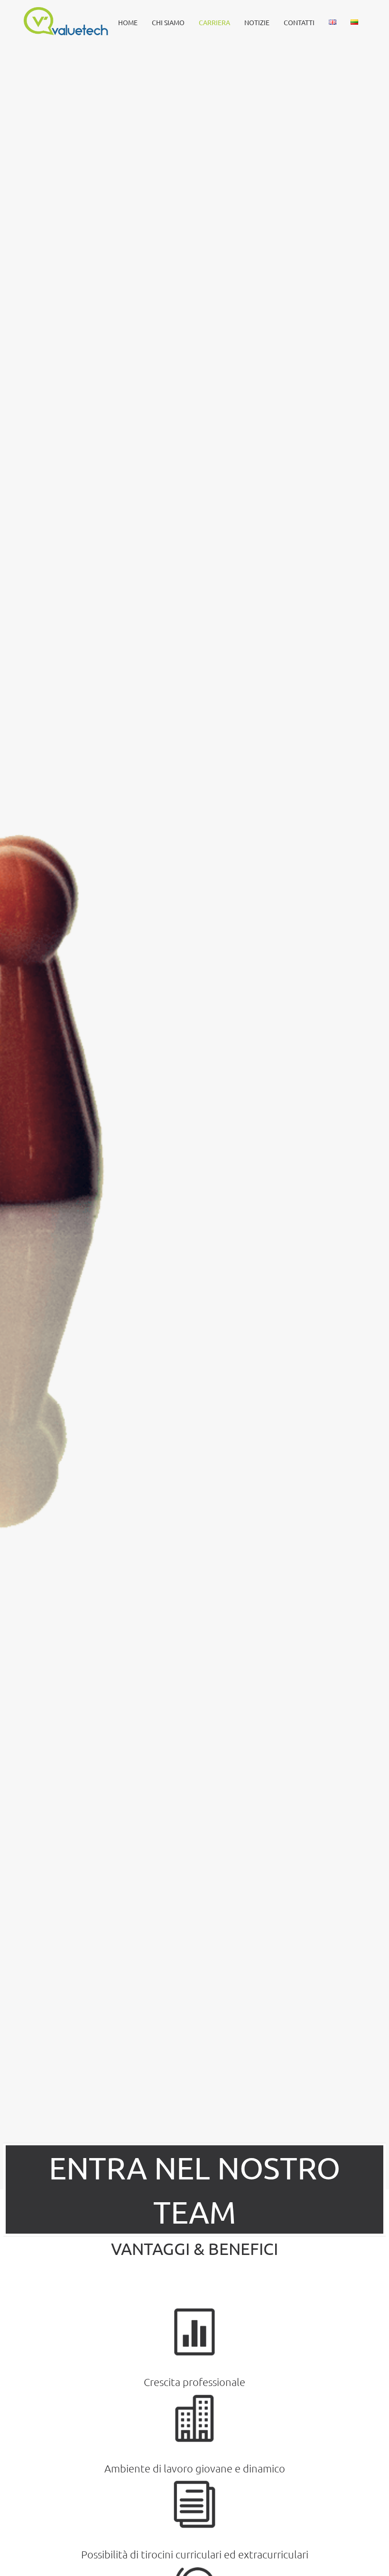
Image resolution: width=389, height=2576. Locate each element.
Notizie (257, 22)
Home (128, 22)
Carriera (214, 22)
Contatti (299, 22)
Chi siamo (168, 22)
